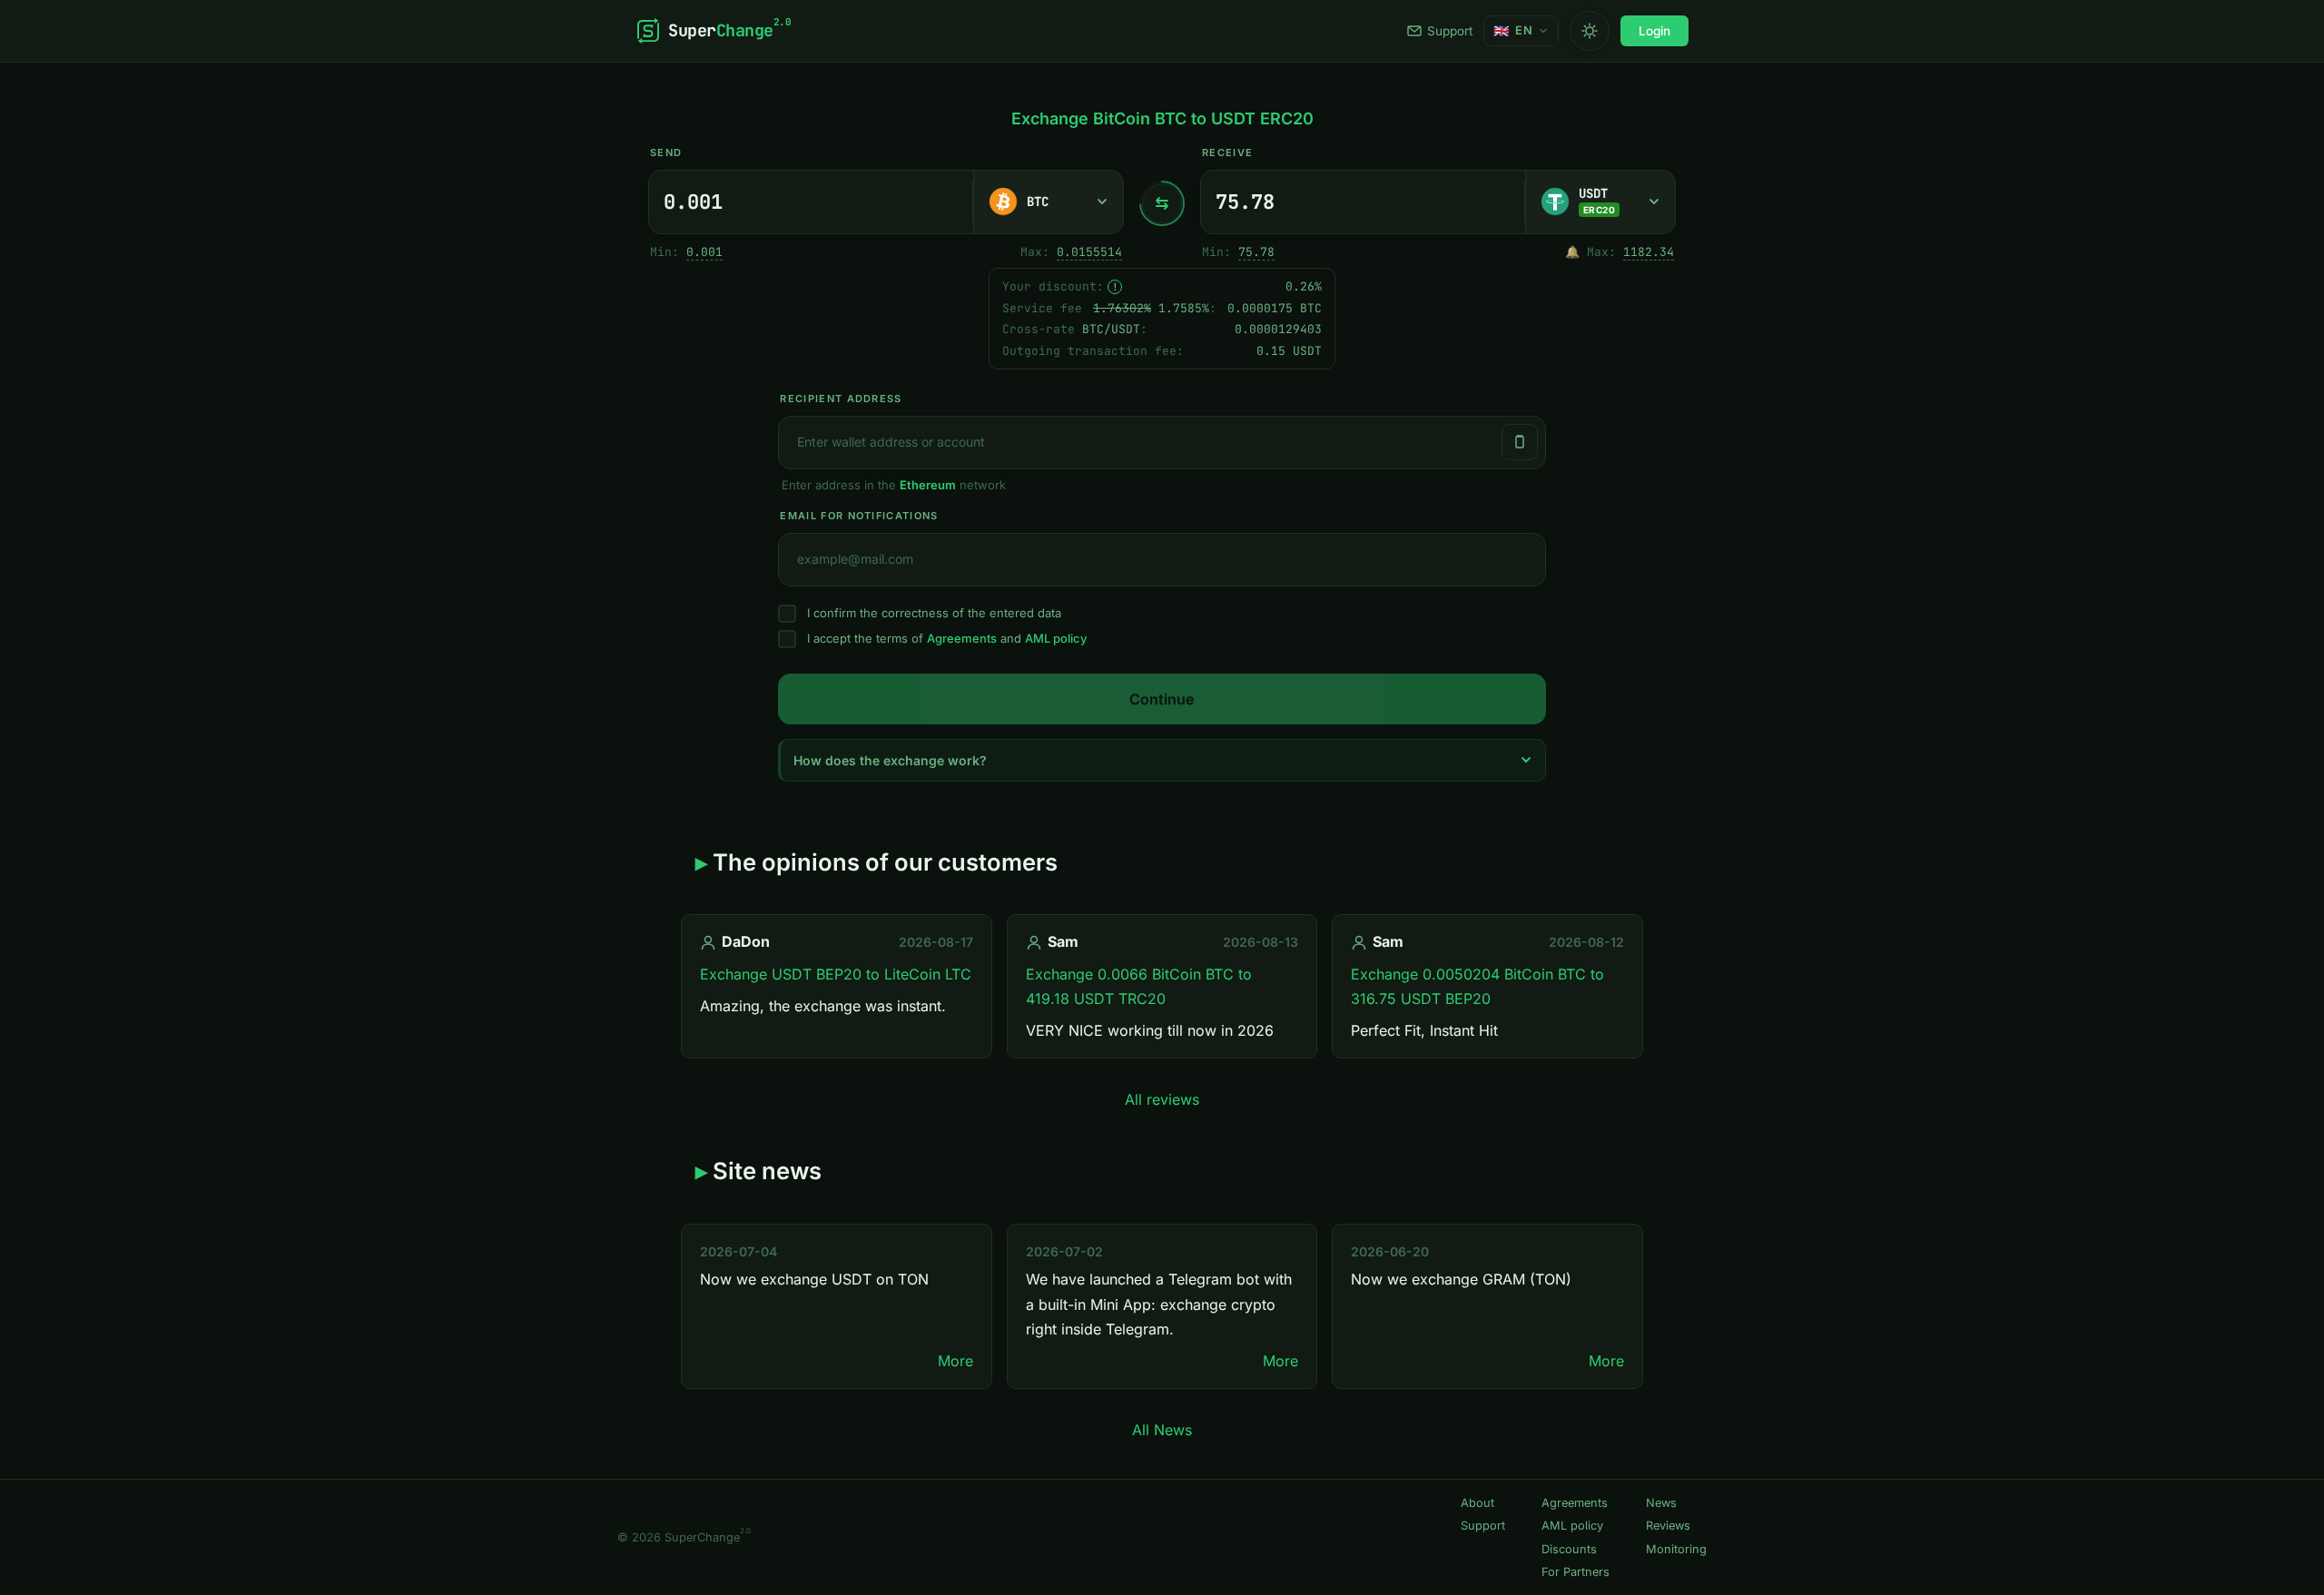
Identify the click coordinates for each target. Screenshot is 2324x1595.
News (1661, 1503)
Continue (1162, 699)
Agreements (962, 638)
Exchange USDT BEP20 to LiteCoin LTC (836, 974)
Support (1450, 31)
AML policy (1056, 638)
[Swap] (1162, 203)
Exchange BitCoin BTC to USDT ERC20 (1162, 118)
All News (1162, 1430)
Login (1654, 31)
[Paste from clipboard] (1520, 442)
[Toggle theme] (1590, 31)
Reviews (1668, 1526)
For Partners (1576, 1572)
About (1477, 1503)
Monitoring (1676, 1549)
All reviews (1162, 1099)
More (955, 1361)
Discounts (1569, 1549)
